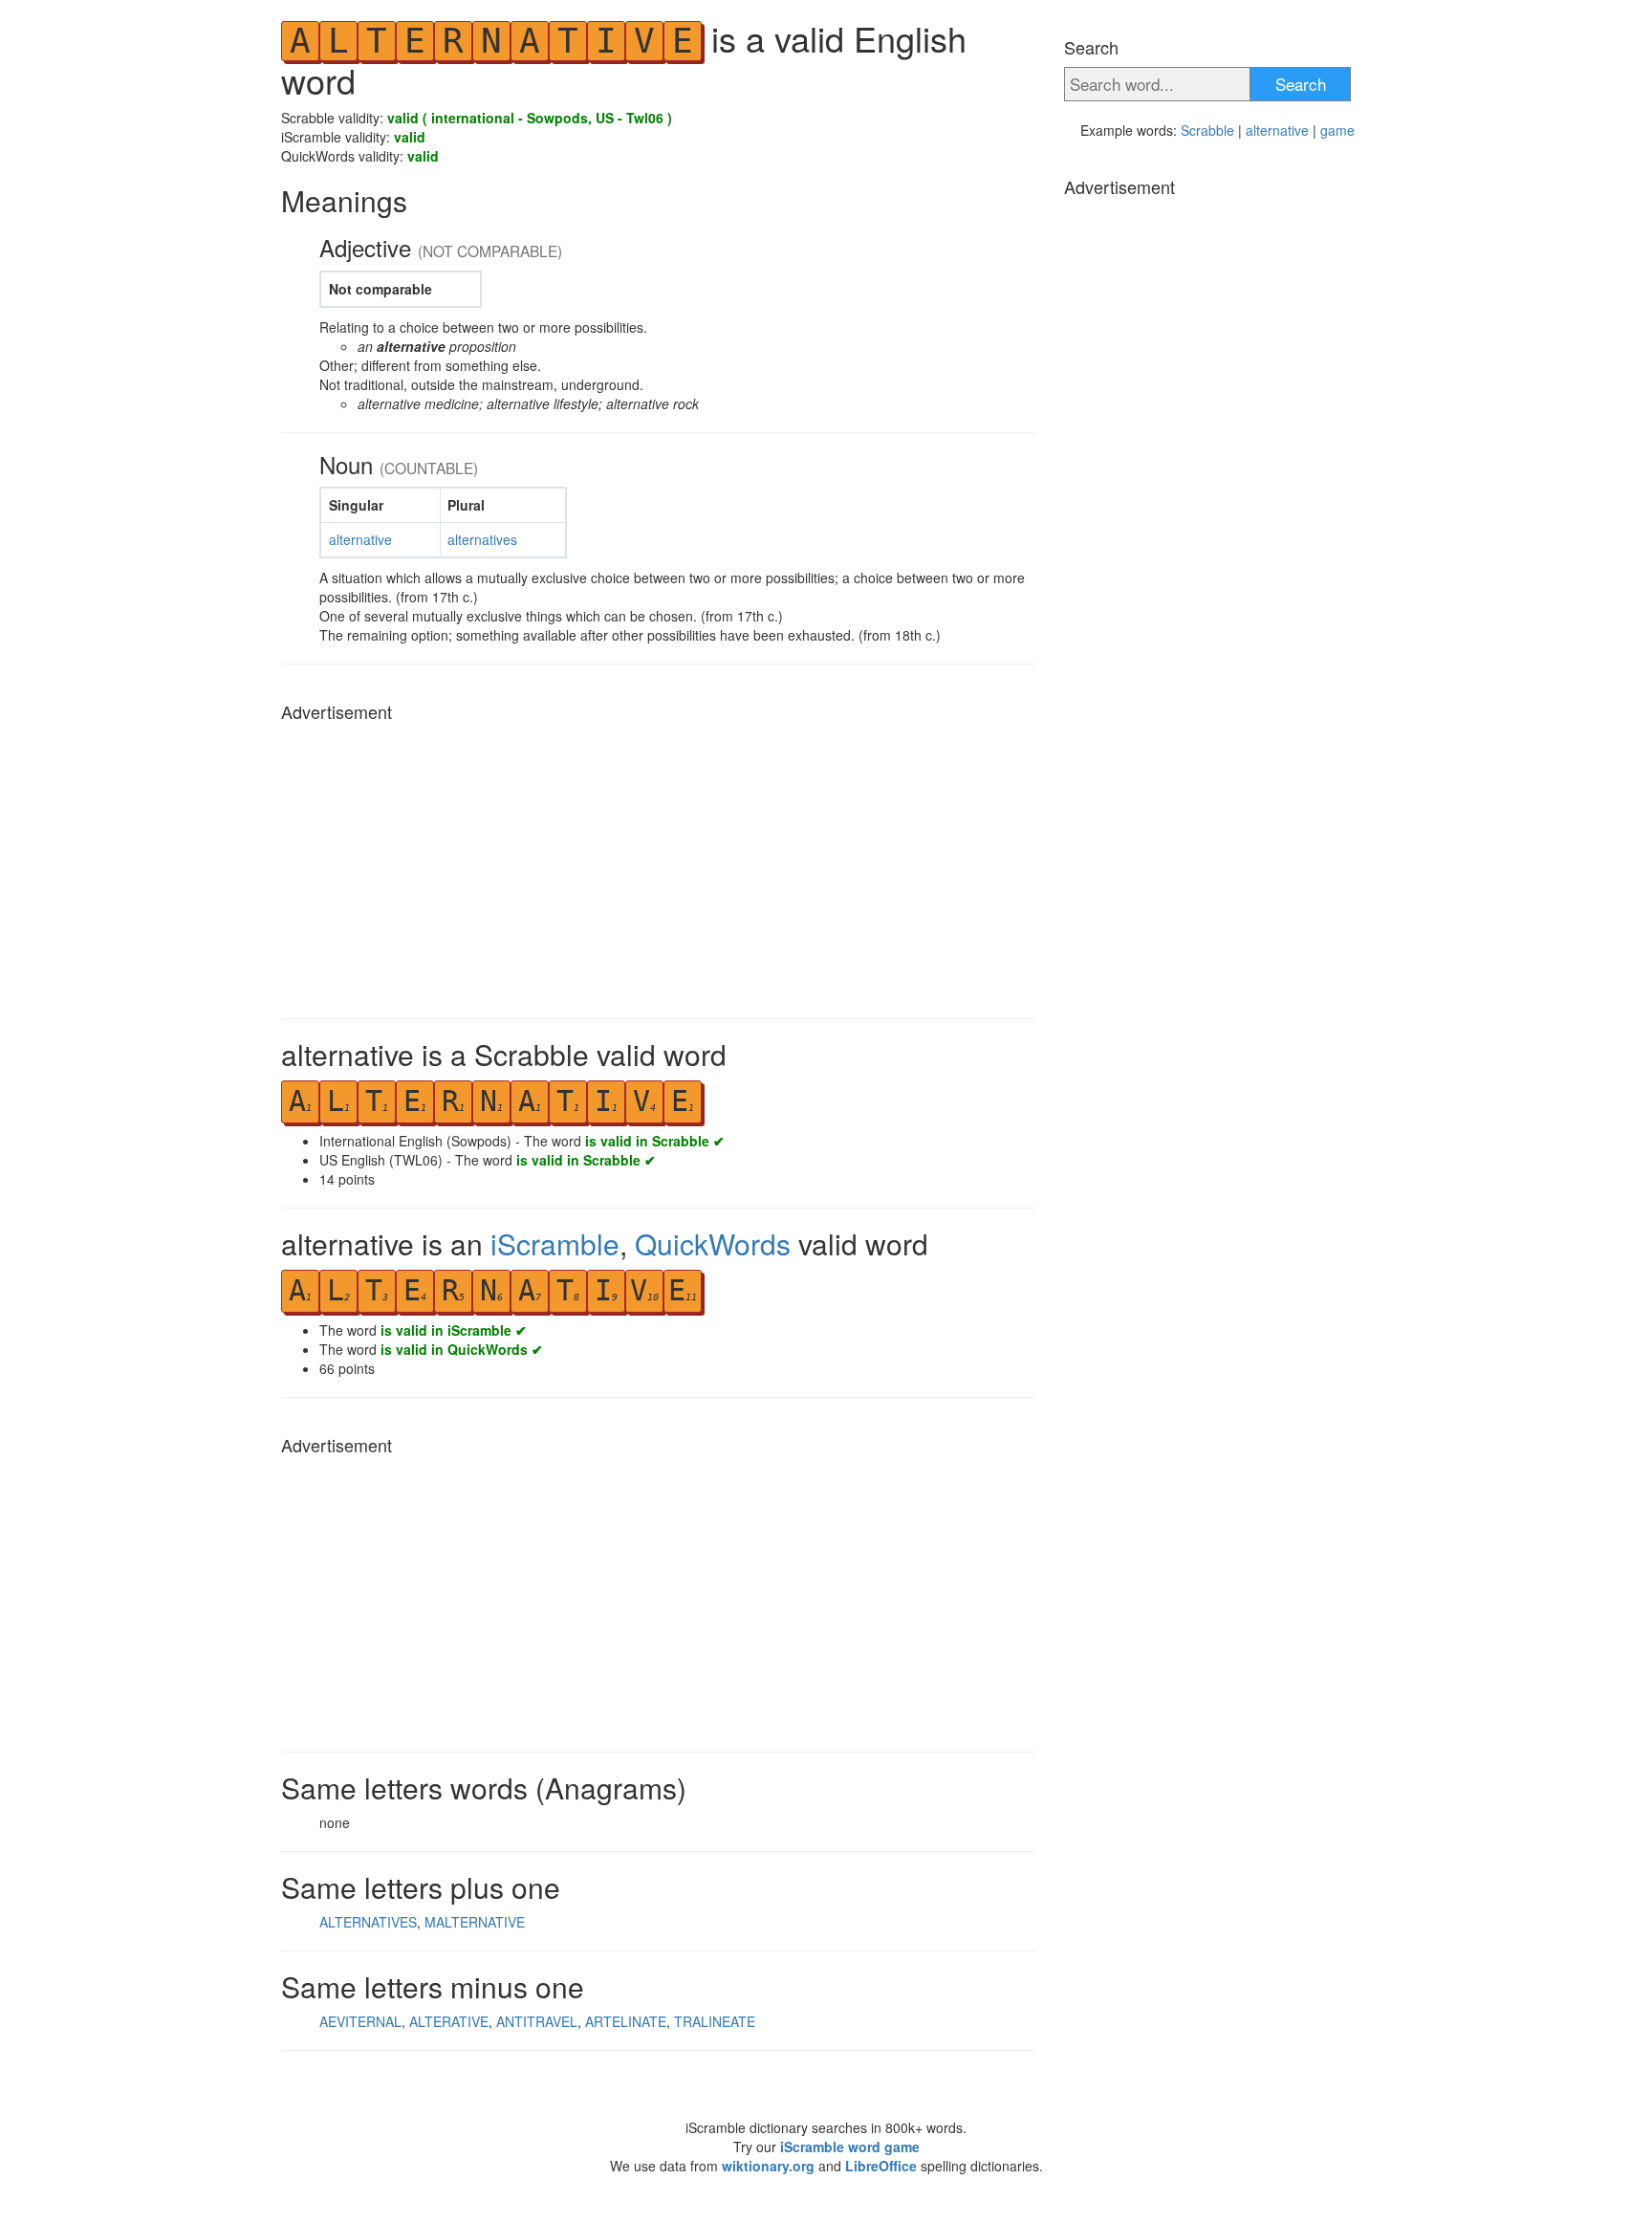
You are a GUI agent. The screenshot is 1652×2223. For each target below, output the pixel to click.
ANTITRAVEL (537, 2021)
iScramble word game (850, 2147)
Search (1301, 84)
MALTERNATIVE (475, 1922)
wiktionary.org (768, 2166)
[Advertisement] (658, 865)
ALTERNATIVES (368, 1922)
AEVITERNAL (360, 2021)
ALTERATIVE (449, 2021)
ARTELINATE (626, 2021)
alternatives (482, 539)
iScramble (555, 1243)
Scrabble (1207, 130)
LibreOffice (881, 2166)
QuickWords (713, 1243)
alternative (360, 539)
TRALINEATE (715, 2021)
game (1337, 130)
